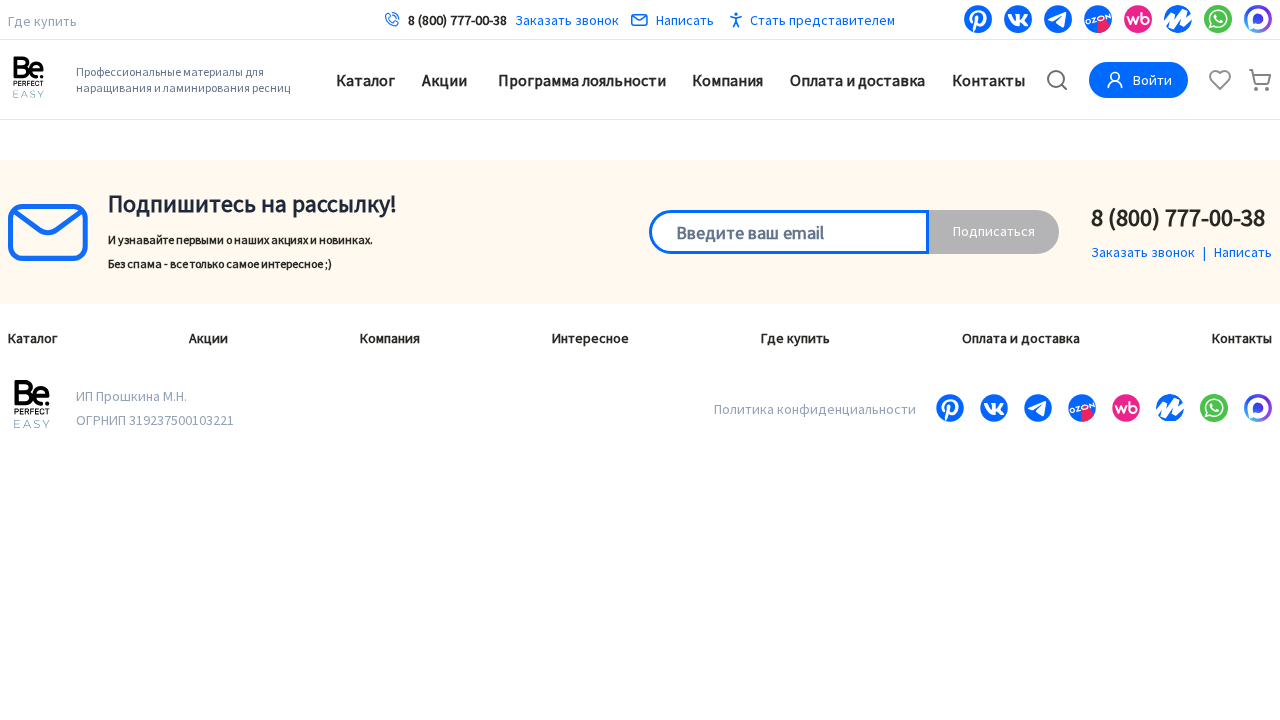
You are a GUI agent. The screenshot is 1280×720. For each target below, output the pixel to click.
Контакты (988, 80)
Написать (685, 20)
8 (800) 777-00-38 (457, 20)
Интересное (590, 338)
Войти (1152, 80)
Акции (444, 80)
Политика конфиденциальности (815, 409)
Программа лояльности (582, 80)
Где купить (42, 21)
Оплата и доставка (857, 80)
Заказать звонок (567, 20)
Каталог (365, 80)
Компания (727, 80)
